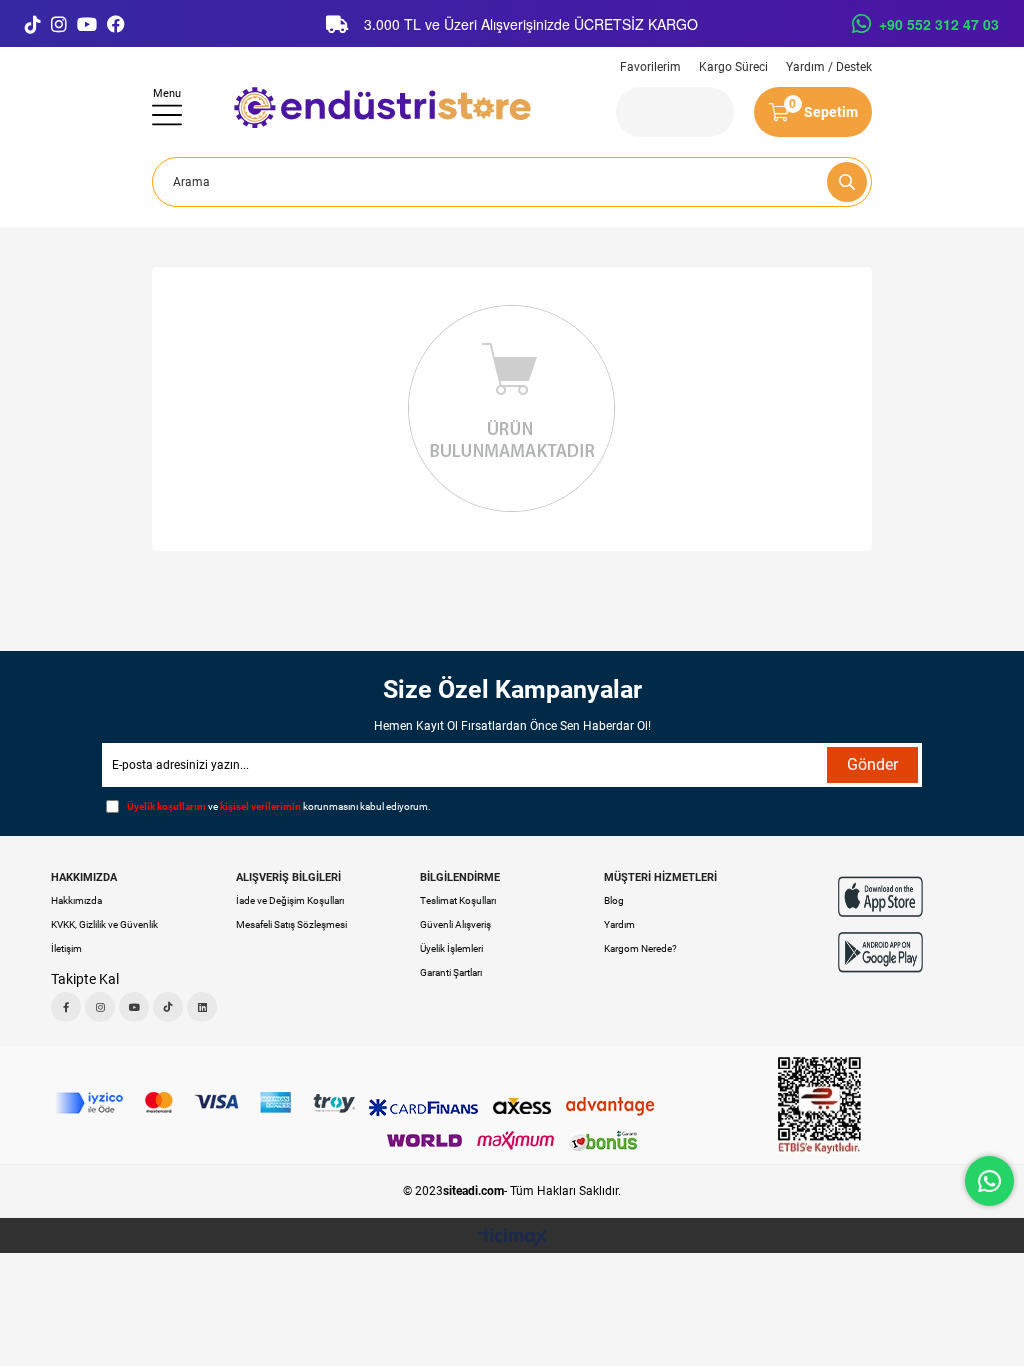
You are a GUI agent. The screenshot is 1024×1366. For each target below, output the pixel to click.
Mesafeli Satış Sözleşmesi (291, 924)
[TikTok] (33, 24)
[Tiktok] (168, 1007)
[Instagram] (59, 24)
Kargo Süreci (733, 67)
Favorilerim (650, 67)
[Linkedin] (202, 1007)
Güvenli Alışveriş (455, 924)
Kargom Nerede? (640, 948)
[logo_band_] (205, 1103)
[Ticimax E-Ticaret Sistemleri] (512, 1238)
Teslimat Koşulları (458, 900)
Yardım (619, 924)
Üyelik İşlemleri (451, 948)
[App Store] (881, 896)
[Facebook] (116, 24)
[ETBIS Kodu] (819, 1105)
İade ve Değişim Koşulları (290, 900)
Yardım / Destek (829, 67)
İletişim (66, 948)
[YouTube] (87, 24)
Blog (614, 900)
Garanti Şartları (451, 972)
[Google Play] (881, 952)
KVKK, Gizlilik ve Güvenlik (104, 924)
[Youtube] (134, 1007)
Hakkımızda (76, 900)
